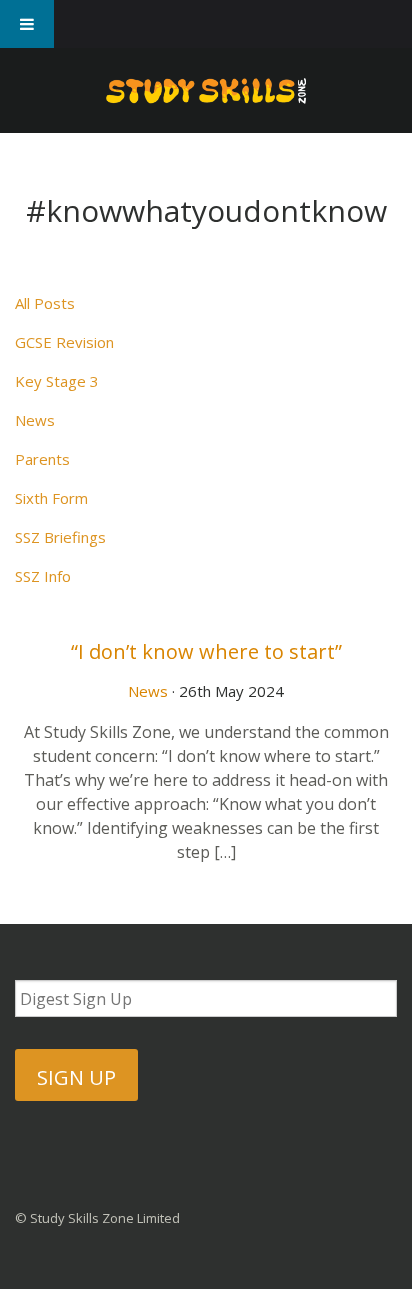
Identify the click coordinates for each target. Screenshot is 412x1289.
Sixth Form (51, 498)
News (35, 420)
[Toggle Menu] (27, 24)
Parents (42, 459)
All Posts (45, 303)
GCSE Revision (64, 342)
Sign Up (76, 1077)
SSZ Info (43, 576)
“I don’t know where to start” (206, 651)
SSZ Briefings (60, 537)
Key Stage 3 (57, 381)
